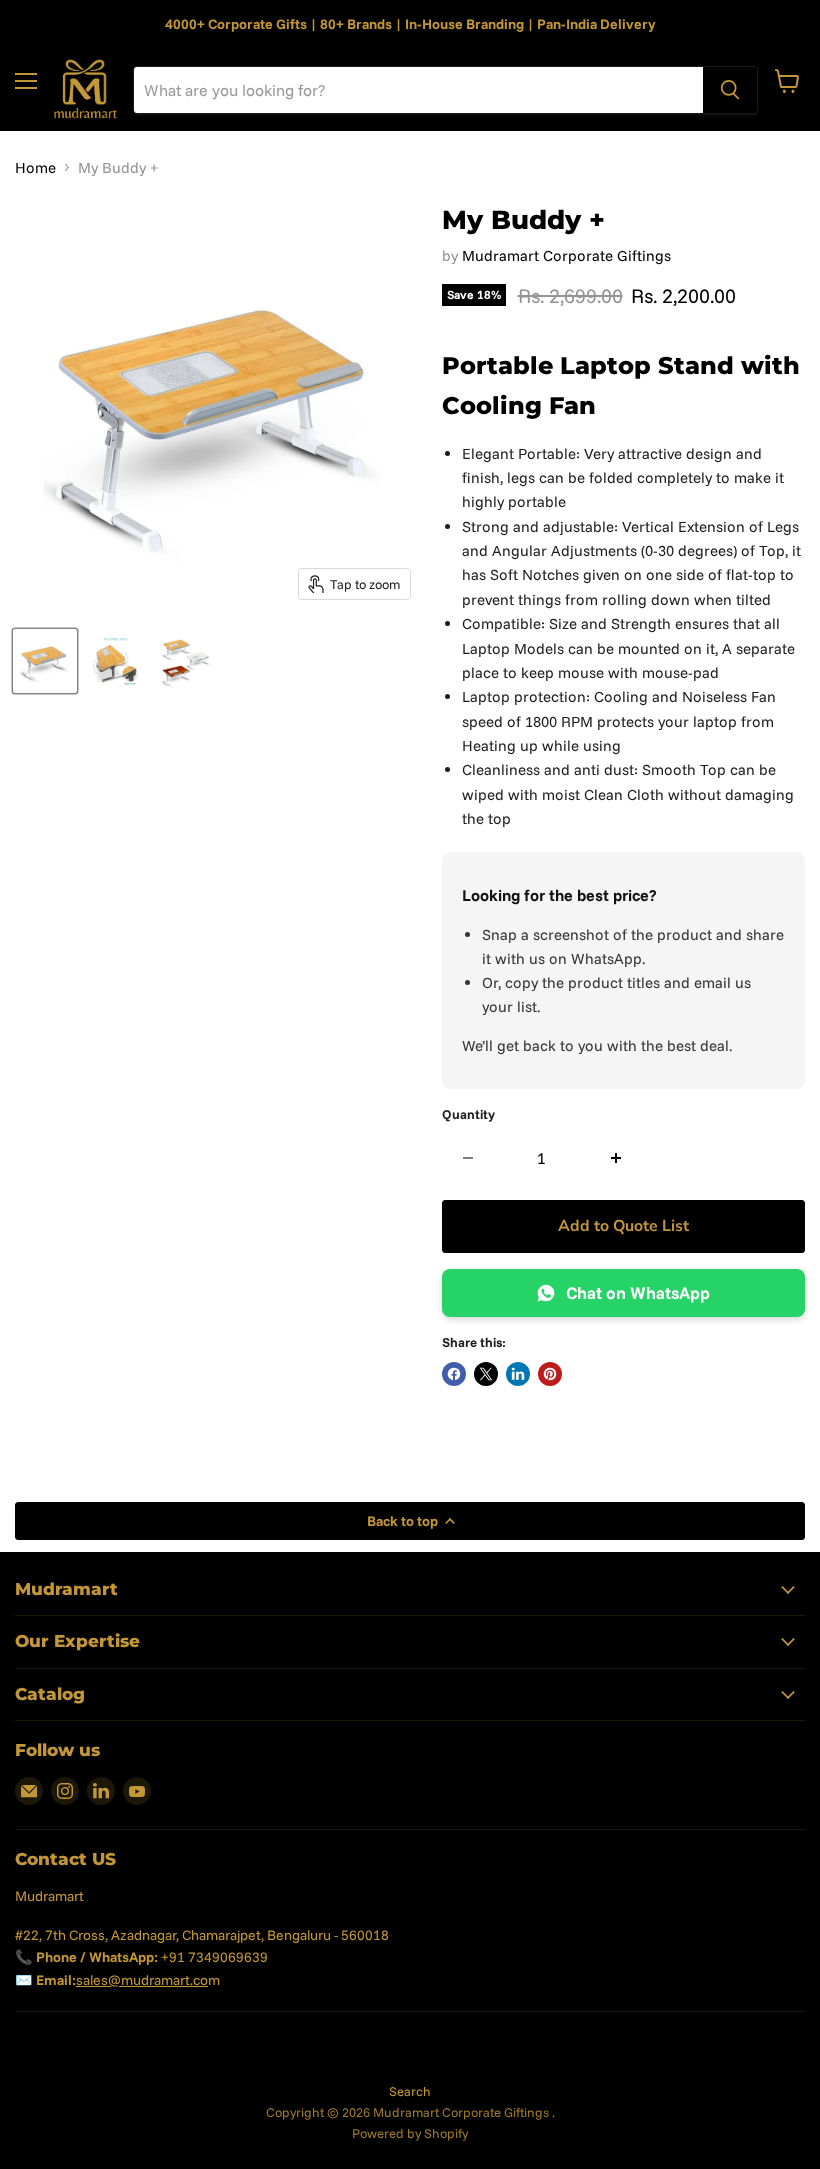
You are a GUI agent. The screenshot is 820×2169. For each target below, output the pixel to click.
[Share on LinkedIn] (518, 1374)
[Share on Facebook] (454, 1374)
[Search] (730, 90)
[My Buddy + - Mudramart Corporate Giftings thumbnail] (45, 661)
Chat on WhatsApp (638, 1292)
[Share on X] (486, 1374)
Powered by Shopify (410, 2133)
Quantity (468, 1114)
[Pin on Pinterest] (550, 1374)
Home (35, 167)
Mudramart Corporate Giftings (566, 255)
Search (410, 2091)
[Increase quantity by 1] (616, 1158)
